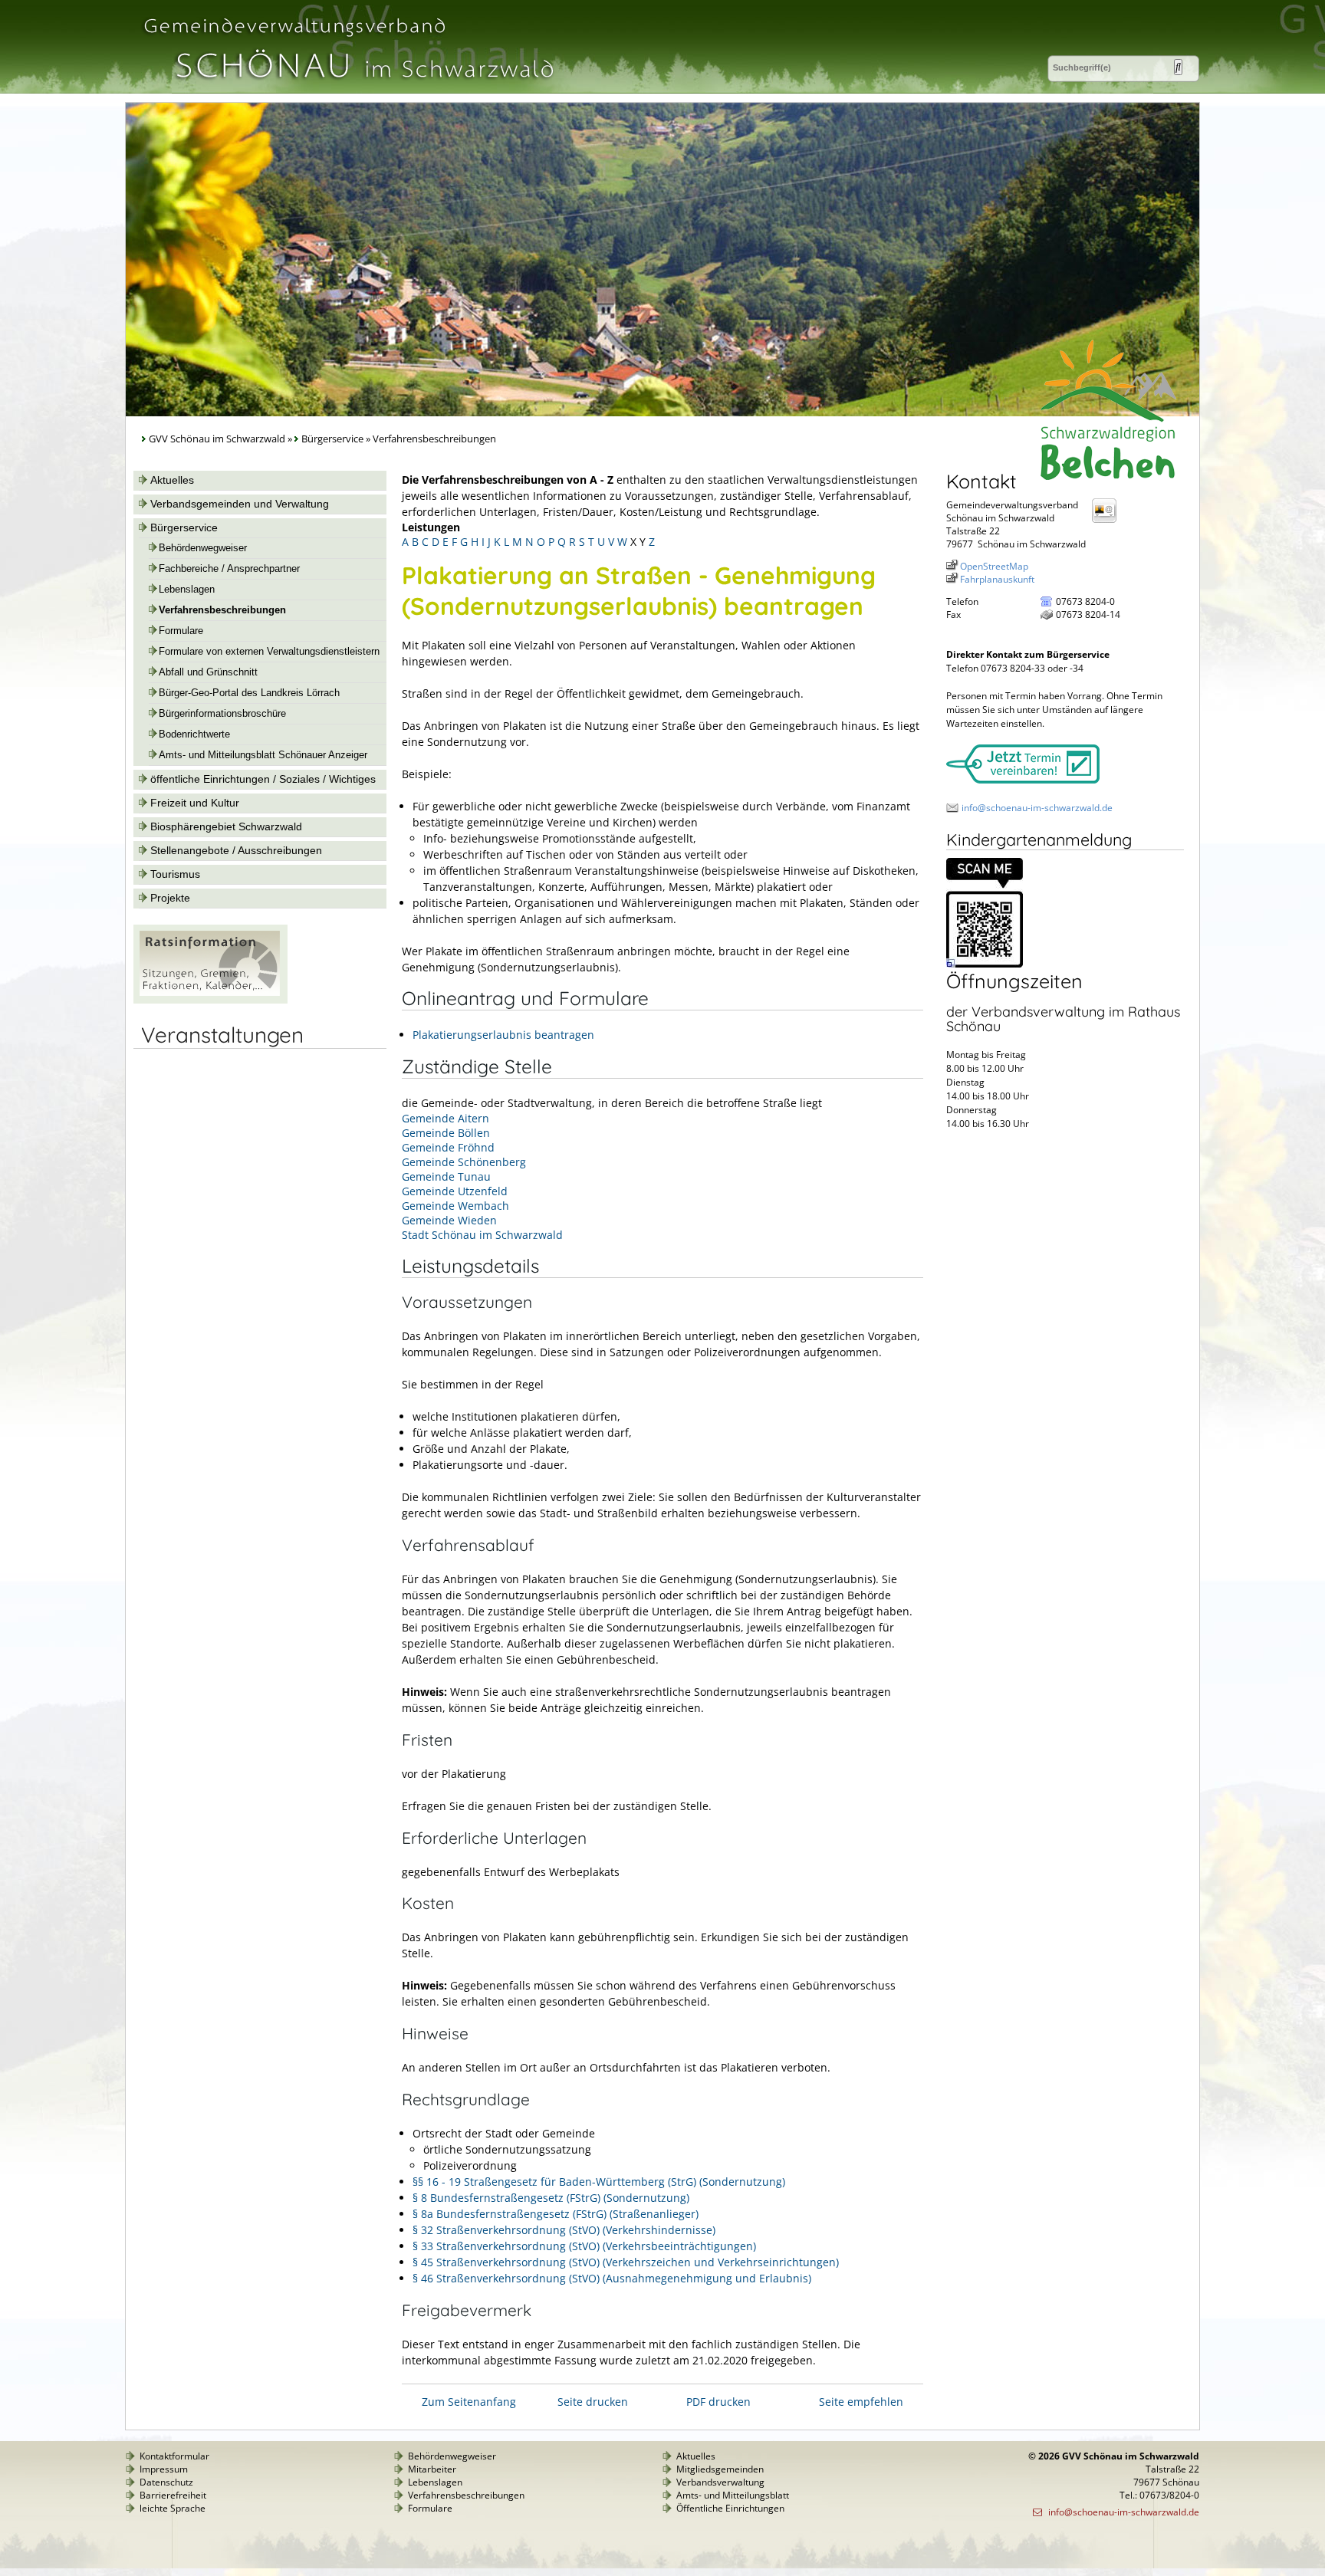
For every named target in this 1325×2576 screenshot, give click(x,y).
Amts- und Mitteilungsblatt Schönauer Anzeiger (263, 755)
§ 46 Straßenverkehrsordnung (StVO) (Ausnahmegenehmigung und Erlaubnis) (612, 2278)
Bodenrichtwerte (194, 734)
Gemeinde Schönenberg (464, 1162)
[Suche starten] (1178, 67)
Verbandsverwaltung (720, 2482)
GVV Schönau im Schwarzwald (217, 439)
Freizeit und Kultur (195, 803)
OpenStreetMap (994, 566)
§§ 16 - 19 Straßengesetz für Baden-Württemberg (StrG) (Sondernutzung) (599, 2182)
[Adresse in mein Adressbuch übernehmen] (1109, 522)
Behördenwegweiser (203, 548)
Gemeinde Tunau (446, 1176)
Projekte (170, 898)
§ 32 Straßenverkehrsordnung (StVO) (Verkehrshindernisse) (564, 2230)
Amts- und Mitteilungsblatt (733, 2495)
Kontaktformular (174, 2456)
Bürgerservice (332, 439)
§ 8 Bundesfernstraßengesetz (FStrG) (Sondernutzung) (551, 2198)
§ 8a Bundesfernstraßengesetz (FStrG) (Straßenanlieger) (556, 2214)
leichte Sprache (173, 2508)
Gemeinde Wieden (449, 1220)
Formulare (181, 631)
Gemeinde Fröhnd (448, 1147)
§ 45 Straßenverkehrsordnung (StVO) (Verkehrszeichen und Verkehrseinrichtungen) (626, 2262)
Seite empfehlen (861, 2402)
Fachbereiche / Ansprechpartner (229, 569)
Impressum (164, 2469)
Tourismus (175, 874)
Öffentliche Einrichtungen (730, 2508)
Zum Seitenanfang (469, 2402)
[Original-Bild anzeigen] (985, 964)
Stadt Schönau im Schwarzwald (482, 1235)
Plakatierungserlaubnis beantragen (503, 1035)
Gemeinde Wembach (455, 1206)
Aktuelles (172, 480)
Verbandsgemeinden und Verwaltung (240, 504)
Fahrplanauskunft (997, 579)
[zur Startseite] (347, 87)
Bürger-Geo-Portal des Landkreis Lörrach (249, 693)
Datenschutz (166, 2482)
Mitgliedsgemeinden (720, 2469)
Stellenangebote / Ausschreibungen (236, 850)
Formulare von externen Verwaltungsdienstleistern (269, 652)
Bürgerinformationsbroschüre (222, 714)
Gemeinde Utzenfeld (455, 1191)
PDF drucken (718, 2402)
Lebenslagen (187, 590)
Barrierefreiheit (173, 2495)
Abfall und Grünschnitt (208, 672)
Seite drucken (593, 2402)
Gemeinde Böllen (446, 1133)
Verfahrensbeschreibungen (222, 610)
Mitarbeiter (432, 2469)
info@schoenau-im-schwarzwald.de (1037, 808)
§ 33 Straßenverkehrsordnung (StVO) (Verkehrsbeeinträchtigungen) (584, 2246)
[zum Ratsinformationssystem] (210, 1000)
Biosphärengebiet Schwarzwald (226, 826)
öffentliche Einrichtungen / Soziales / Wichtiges (263, 779)
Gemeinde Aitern (446, 1118)
